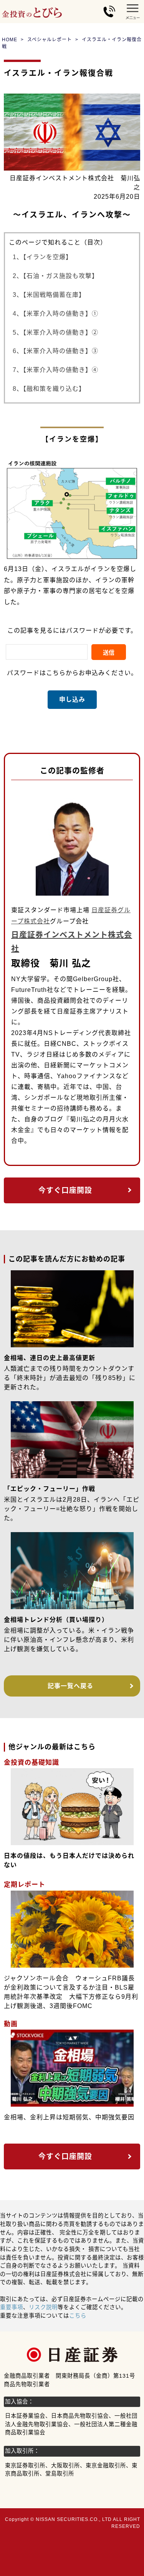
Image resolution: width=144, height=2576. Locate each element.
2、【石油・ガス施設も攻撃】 (55, 276)
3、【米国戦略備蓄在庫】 (49, 295)
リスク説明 (43, 2307)
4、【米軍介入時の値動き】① (55, 314)
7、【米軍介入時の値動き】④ (55, 370)
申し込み (72, 699)
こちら (78, 2316)
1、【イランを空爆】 (42, 257)
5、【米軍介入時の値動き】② (55, 332)
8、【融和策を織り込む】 (49, 389)
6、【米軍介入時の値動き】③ (55, 351)
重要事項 (12, 2307)
